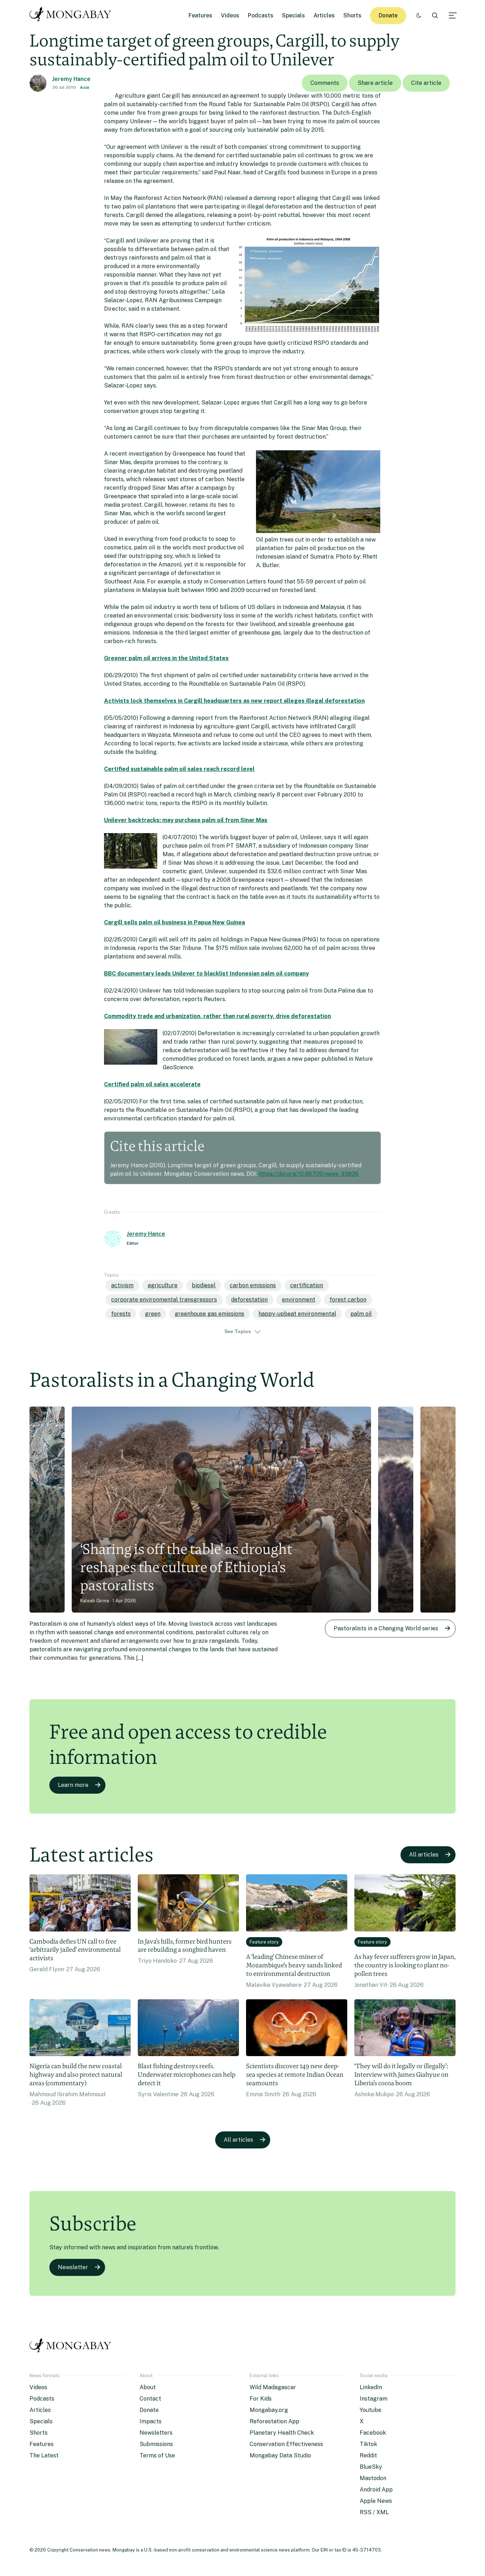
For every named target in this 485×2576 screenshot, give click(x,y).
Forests (121, 1314)
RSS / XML (374, 2512)
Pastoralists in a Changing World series (386, 1628)
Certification (307, 1285)
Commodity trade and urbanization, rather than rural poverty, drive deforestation (217, 1016)
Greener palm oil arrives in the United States (166, 658)
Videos (230, 15)
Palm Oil (361, 1314)
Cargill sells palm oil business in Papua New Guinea (175, 922)
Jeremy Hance (71, 79)
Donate (388, 15)
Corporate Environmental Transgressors (164, 1300)
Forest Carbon (348, 1300)
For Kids (261, 2399)
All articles (424, 1855)
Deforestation (249, 1300)
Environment (299, 1300)
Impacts (151, 2421)
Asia (85, 87)
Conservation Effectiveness (286, 2444)
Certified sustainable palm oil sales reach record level (179, 769)
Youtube (370, 2410)
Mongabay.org (269, 2410)
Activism (122, 1285)
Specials (293, 15)
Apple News (376, 2501)
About (148, 2387)
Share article (375, 83)
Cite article (426, 83)
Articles (324, 15)
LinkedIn (371, 2387)
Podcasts (261, 15)
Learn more (73, 1785)
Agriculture (163, 1285)
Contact (150, 2399)
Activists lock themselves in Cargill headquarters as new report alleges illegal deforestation (234, 701)
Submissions (156, 2444)
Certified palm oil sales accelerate (152, 1084)
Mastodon (373, 2478)
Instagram (374, 2399)
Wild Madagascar (273, 2387)
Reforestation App (274, 2421)
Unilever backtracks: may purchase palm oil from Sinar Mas (186, 820)
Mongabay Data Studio (280, 2455)
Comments (325, 83)
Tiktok (368, 2444)
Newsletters (156, 2433)
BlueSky (371, 2467)
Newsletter (73, 2267)
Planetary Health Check (282, 2433)
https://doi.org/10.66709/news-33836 (309, 1174)
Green (153, 1314)
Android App (376, 2490)
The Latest (44, 2455)
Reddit (368, 2455)
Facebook (373, 2433)
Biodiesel (204, 1285)
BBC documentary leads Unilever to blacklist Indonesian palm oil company (206, 974)
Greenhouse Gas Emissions (209, 1314)
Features (200, 15)
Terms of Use (157, 2455)
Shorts (352, 15)
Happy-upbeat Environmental (297, 1314)
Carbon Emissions (253, 1285)
